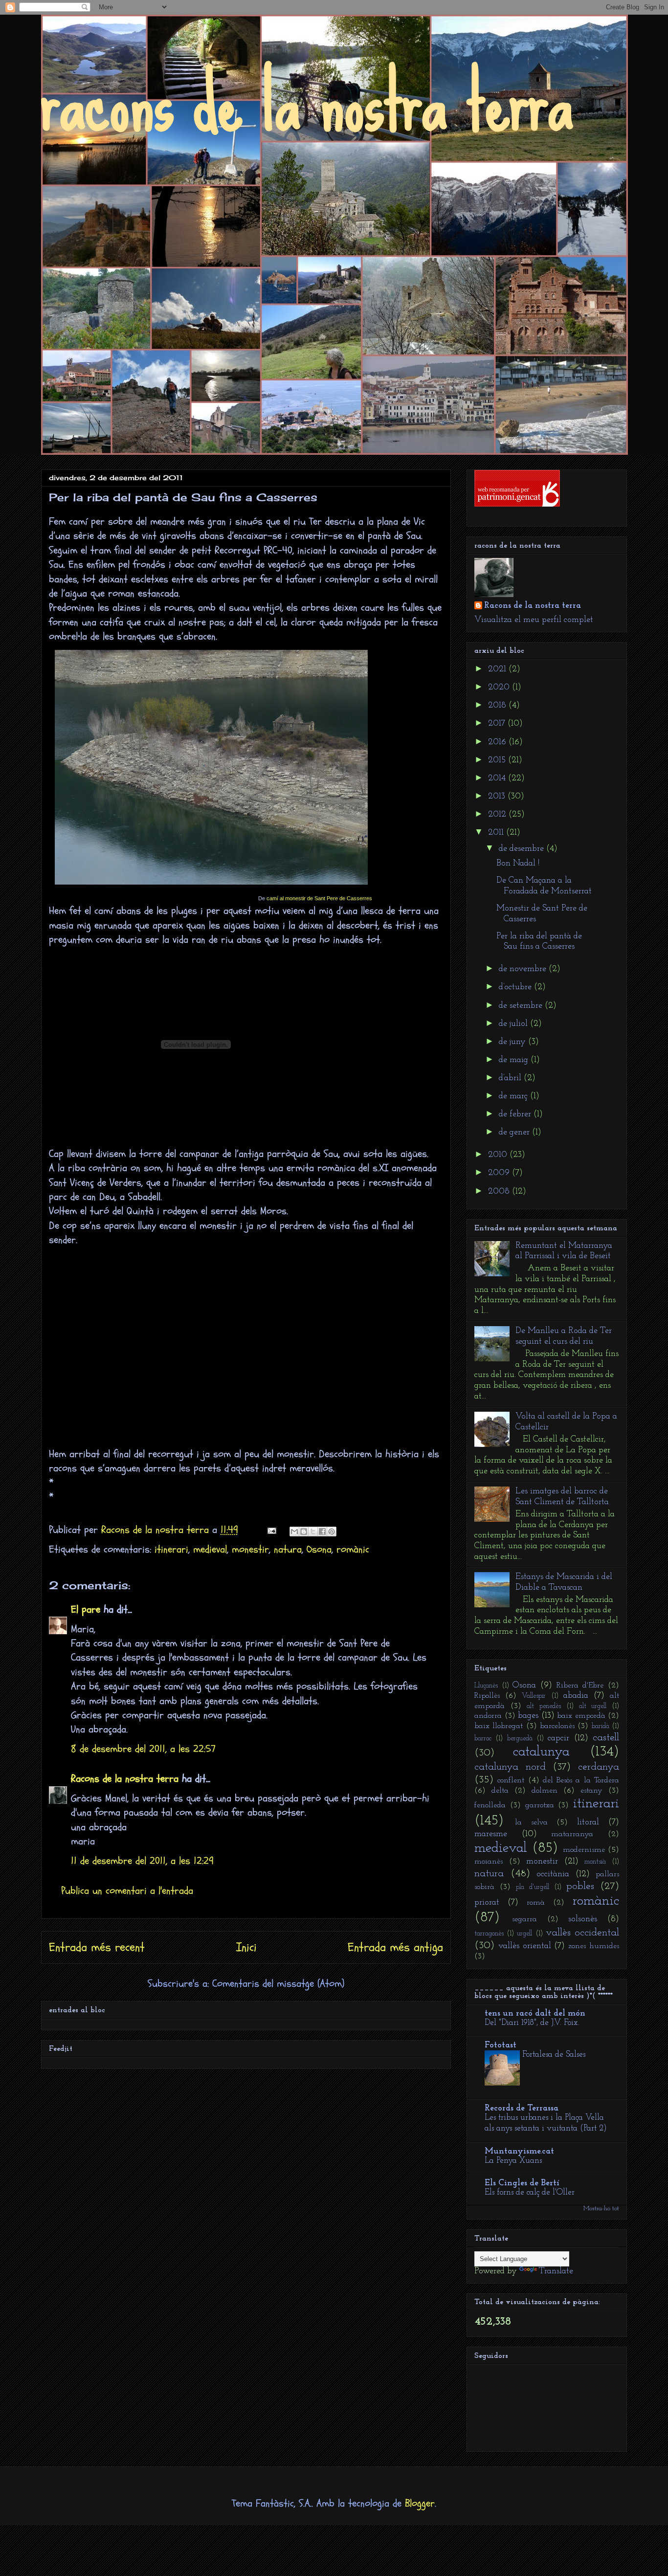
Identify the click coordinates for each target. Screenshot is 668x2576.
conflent (511, 1780)
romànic (353, 1549)
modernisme (584, 1850)
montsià (595, 1862)
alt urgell (593, 1706)
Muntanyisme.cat (519, 2152)
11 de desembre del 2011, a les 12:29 (142, 1861)
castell (606, 1738)
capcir (558, 1738)
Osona (319, 1549)
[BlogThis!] (304, 1532)
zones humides (594, 1946)
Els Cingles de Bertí (522, 2183)
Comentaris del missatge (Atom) (278, 1984)
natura (288, 1549)
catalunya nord (510, 1767)
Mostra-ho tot (601, 2209)
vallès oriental (525, 1946)
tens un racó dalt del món (535, 2014)
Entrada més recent (97, 1947)
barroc (483, 1739)
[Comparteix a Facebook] (322, 1532)
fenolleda (490, 1805)
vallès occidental (582, 1933)
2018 (498, 706)
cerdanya (599, 1767)
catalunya (541, 1752)
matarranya (572, 1834)
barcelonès (557, 1726)
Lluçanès (486, 1686)
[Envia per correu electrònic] (294, 1532)
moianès (489, 1862)
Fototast (501, 2045)
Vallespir (534, 1696)
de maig (515, 1060)
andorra (488, 1716)
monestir (250, 1549)
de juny (513, 1042)
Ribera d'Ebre (580, 1686)
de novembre (524, 969)
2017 (498, 724)
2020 (500, 688)
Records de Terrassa (522, 2109)
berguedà (520, 1739)
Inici (246, 1947)
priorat (487, 1903)
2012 (498, 815)
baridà (601, 1726)
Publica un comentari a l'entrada (127, 1891)
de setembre (522, 1006)
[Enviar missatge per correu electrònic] (271, 1530)
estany (591, 1791)
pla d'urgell (533, 1887)
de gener (515, 1133)
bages (528, 1716)
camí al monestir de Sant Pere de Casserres (319, 898)
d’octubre (516, 987)
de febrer (516, 1114)
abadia (576, 1696)
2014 (498, 778)
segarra (524, 1919)
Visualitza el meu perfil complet (534, 620)
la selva (531, 1822)
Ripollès (487, 1696)
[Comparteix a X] (313, 1532)
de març (514, 1096)
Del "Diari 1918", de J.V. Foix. (532, 2023)
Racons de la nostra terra (125, 1779)
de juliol (514, 1024)
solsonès (583, 1919)
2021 (498, 669)
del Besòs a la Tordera (581, 1780)
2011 (497, 833)
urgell (524, 1934)
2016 (498, 742)
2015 (498, 760)
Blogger (420, 2503)
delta (500, 1791)
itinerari (171, 1549)
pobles (580, 1886)
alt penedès (544, 1706)
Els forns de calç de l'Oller (530, 2192)
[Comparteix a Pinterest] (332, 1532)
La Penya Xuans (513, 2161)
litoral (588, 1822)
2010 (499, 1155)
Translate (556, 2271)
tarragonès (489, 1934)
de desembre (523, 849)
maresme (491, 1834)
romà (536, 1903)
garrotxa (540, 1805)
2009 (500, 1173)
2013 (498, 797)
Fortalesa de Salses (554, 2054)
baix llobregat (499, 1726)
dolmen (545, 1791)
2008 (500, 1192)
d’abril (511, 1078)
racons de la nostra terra (307, 102)
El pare (86, 1610)
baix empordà (581, 1716)
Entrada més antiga (395, 1947)
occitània (553, 1874)
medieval (210, 1549)
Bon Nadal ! (518, 864)
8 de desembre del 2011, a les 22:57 (143, 1749)
